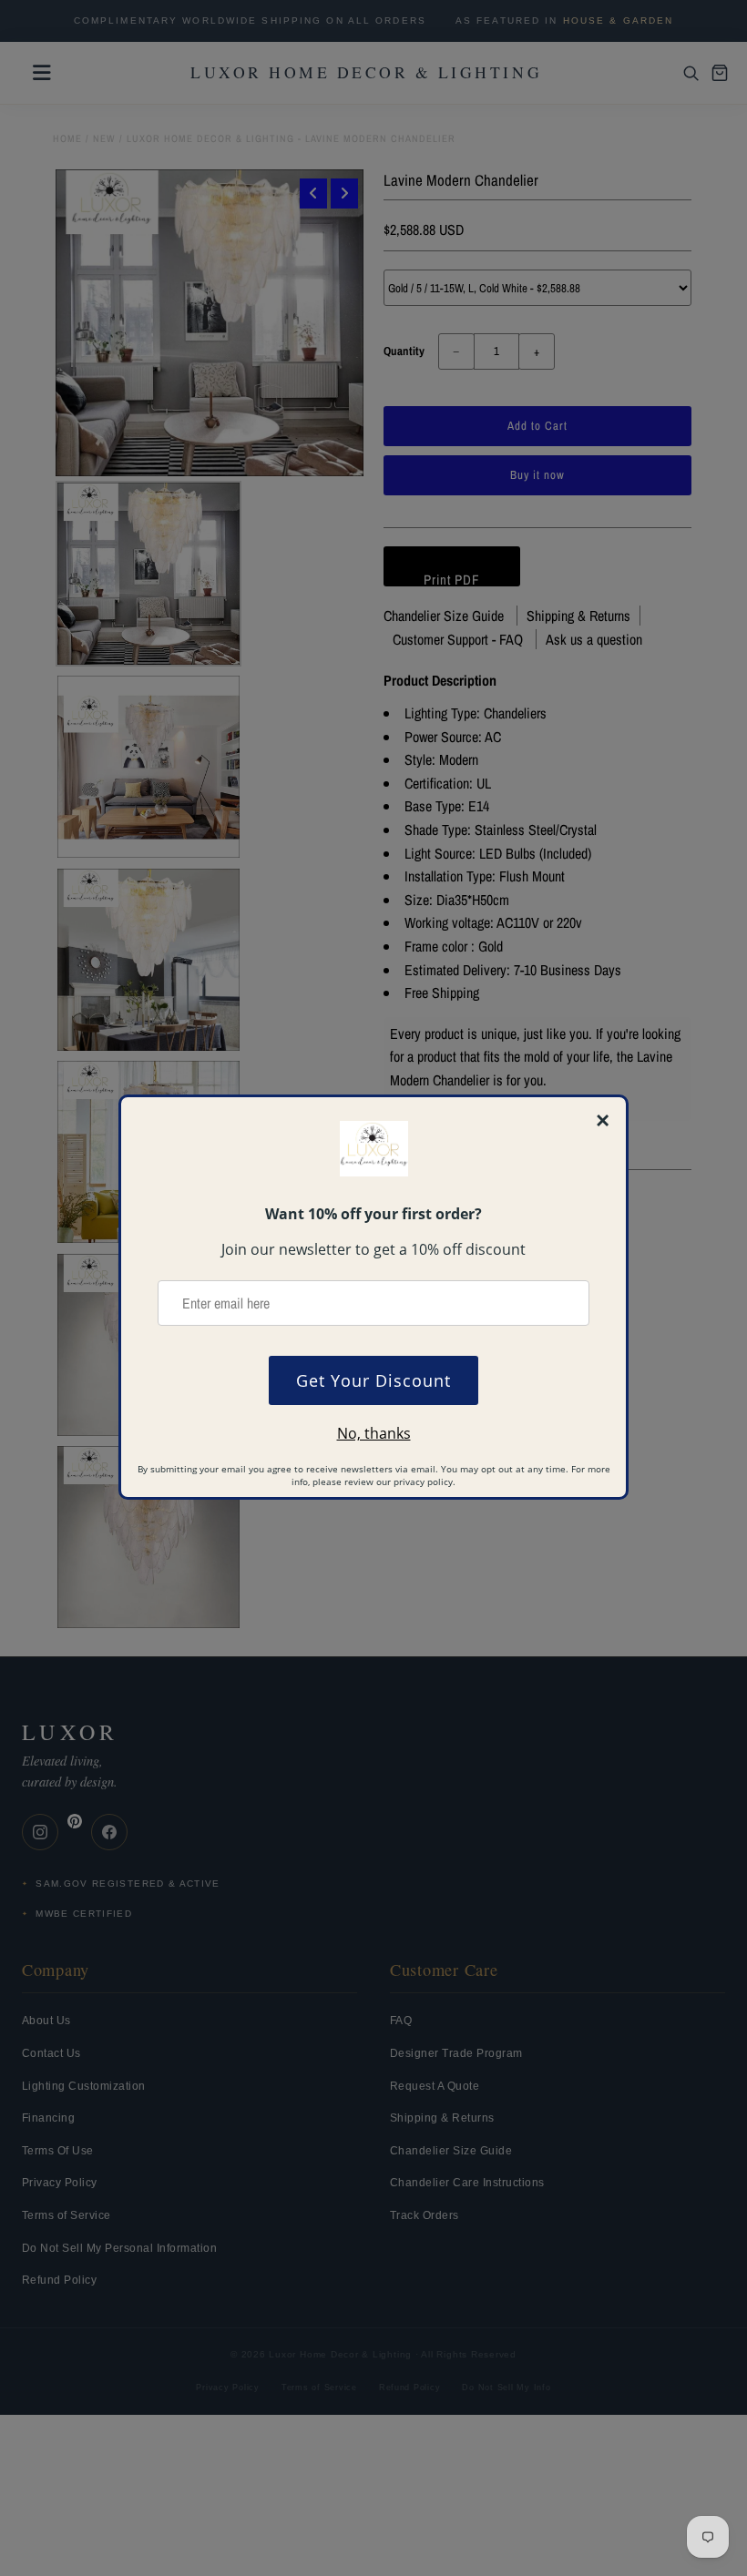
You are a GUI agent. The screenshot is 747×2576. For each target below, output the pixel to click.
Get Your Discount (373, 1380)
